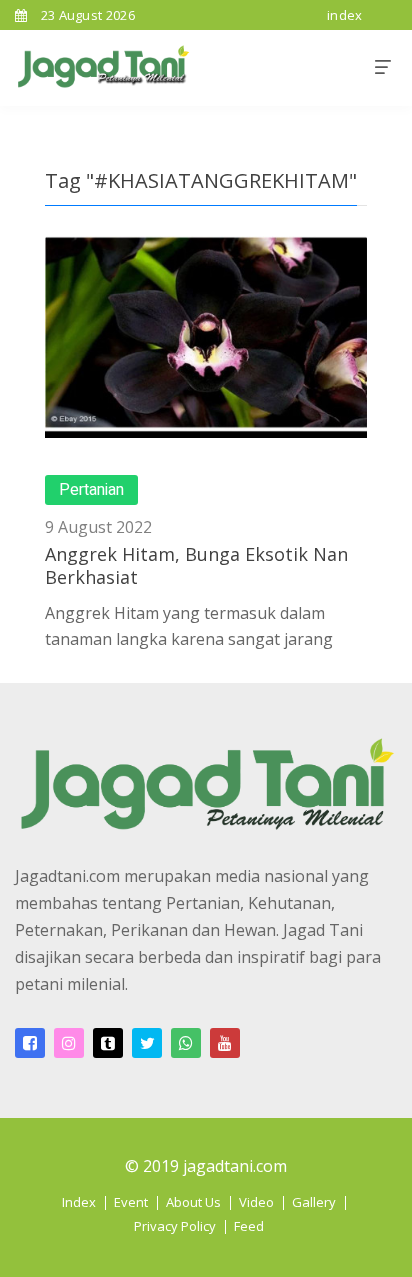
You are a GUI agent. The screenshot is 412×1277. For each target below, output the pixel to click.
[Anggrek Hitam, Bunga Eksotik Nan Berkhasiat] (206, 337)
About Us (193, 1202)
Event (131, 1202)
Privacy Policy (175, 1226)
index (345, 15)
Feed (249, 1226)
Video (256, 1202)
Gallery (314, 1202)
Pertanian (91, 490)
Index (79, 1202)
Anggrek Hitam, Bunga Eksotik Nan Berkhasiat (196, 565)
